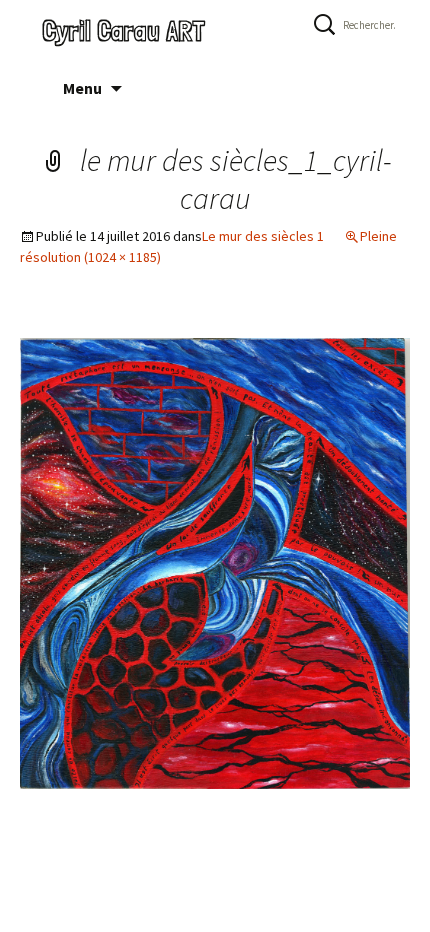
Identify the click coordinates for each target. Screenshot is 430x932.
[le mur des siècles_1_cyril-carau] (215, 562)
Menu (82, 88)
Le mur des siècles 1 (263, 236)
